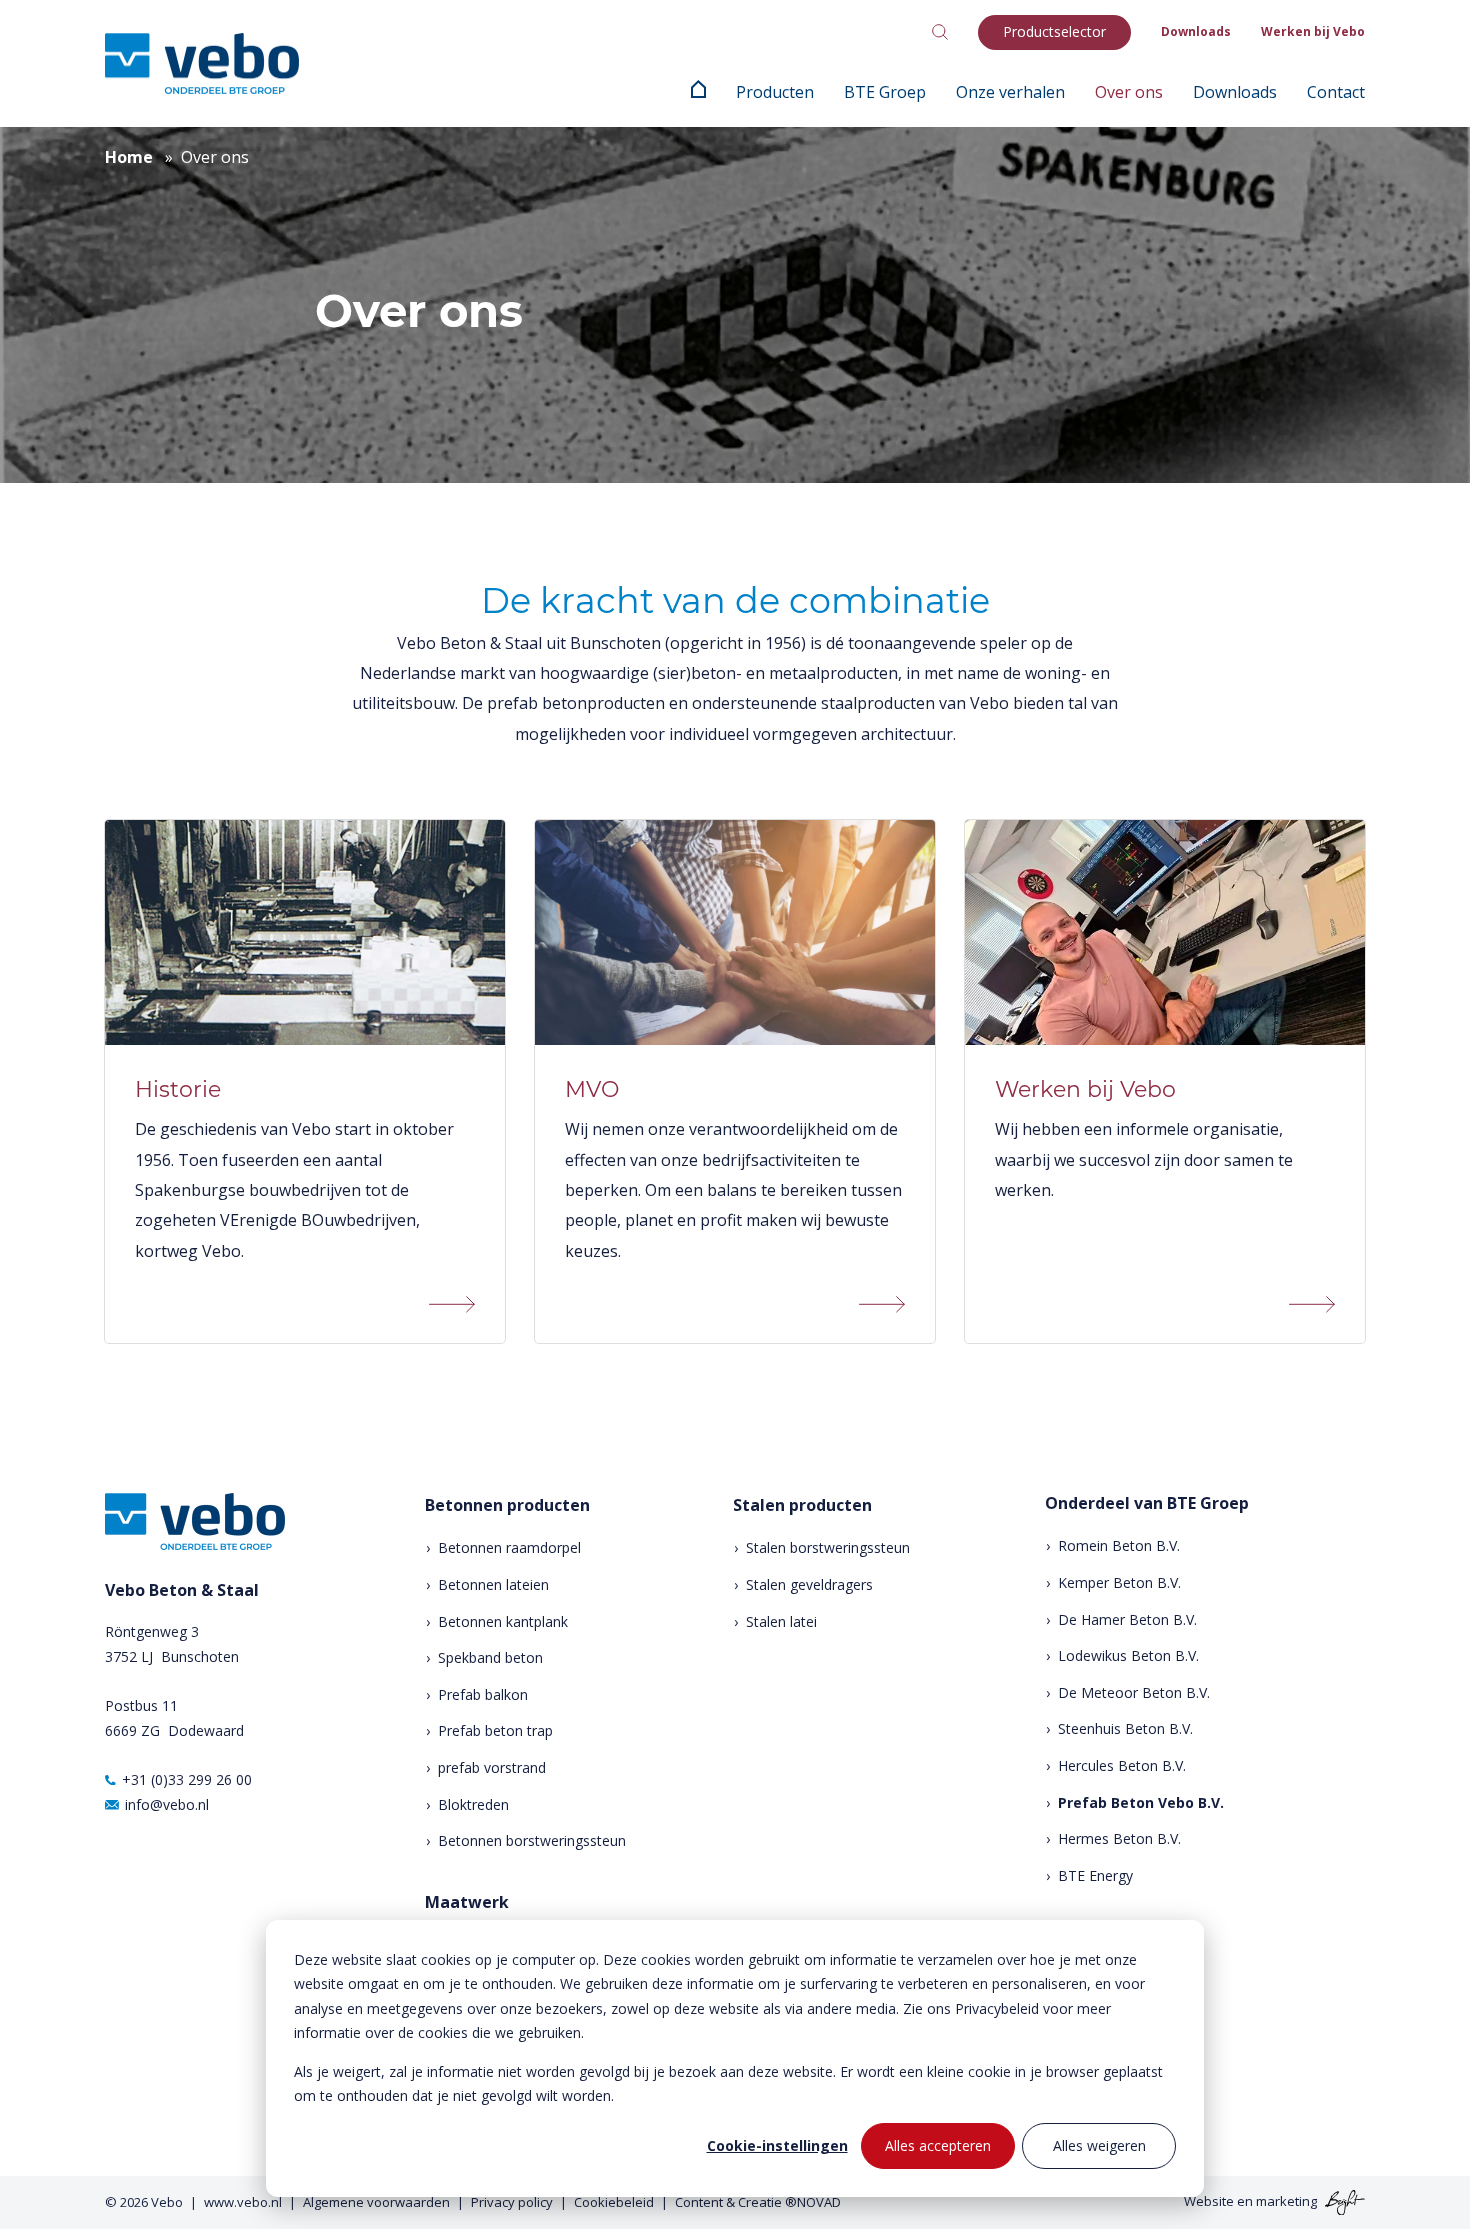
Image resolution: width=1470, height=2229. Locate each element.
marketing (1286, 2201)
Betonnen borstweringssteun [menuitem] (532, 1840)
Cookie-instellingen (777, 2145)
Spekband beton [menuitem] (490, 1657)
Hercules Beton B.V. (1122, 1765)
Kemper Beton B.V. (1119, 1582)
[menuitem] (698, 92)
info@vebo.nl (167, 1804)
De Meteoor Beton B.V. (1134, 1692)
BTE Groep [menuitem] (885, 92)
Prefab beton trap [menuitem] (495, 1730)
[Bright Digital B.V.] (1342, 2201)
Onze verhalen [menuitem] (1010, 92)
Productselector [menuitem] (1054, 31)
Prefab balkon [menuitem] (483, 1694)
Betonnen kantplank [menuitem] (503, 1621)
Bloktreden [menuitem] (473, 1804)
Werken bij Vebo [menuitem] (1313, 31)
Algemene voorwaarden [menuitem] (376, 2202)
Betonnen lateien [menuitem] (493, 1584)
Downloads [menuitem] (1196, 31)
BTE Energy (1095, 1875)
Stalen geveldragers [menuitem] (809, 1584)
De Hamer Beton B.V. (1127, 1619)
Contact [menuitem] (1336, 92)
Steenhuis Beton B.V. (1125, 1728)
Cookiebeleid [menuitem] (614, 2202)
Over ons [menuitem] (1129, 92)
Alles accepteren (938, 2145)
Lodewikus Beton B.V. (1128, 1655)
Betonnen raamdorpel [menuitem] (509, 1547)
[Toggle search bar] (940, 32)
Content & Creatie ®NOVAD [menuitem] (758, 2202)
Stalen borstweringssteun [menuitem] (828, 1547)
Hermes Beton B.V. (1119, 1838)
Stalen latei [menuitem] (781, 1621)
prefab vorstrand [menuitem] (492, 1767)
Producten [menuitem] (775, 92)
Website (1209, 2201)
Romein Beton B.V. (1119, 1545)
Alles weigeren (1099, 2145)
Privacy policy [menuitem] (512, 2202)
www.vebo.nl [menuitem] (243, 2202)
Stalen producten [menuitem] (802, 1505)
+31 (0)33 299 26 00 (187, 1779)
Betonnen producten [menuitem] (507, 1505)
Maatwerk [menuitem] (467, 1902)
